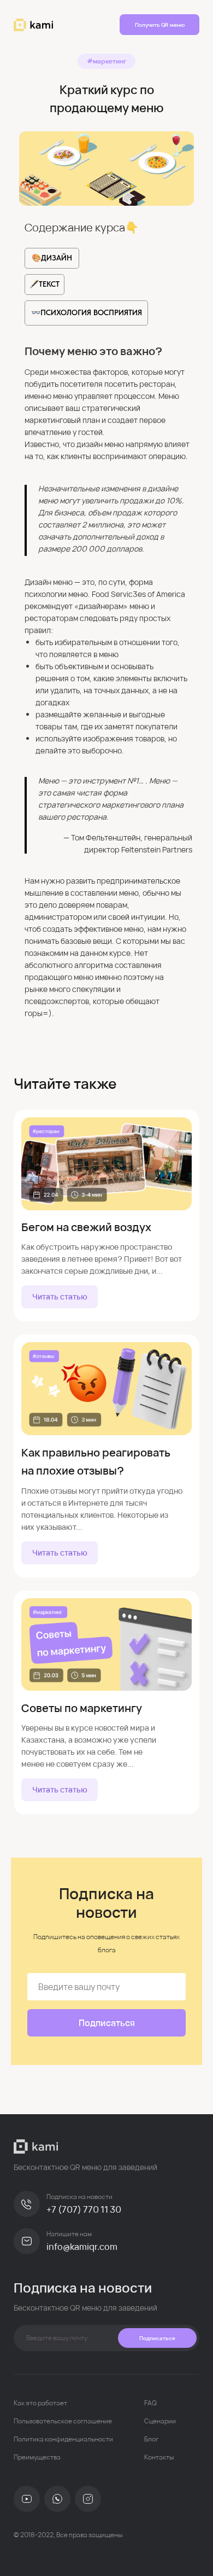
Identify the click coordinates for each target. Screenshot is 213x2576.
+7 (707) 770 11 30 (84, 2209)
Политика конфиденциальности (63, 2439)
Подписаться (157, 2338)
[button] (159, 25)
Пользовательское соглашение (63, 2421)
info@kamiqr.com (82, 2247)
